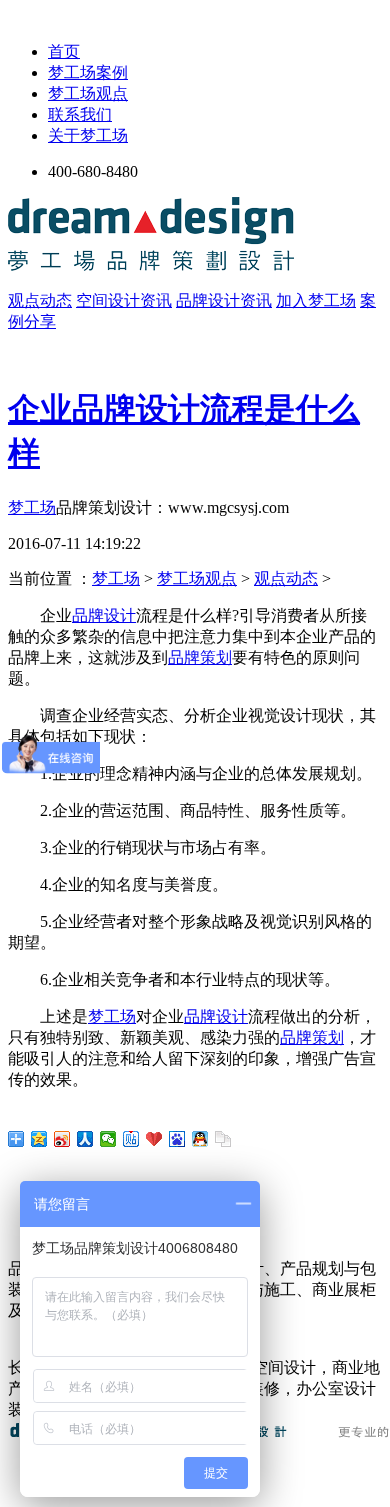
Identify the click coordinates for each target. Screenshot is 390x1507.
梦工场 (32, 507)
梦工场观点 (88, 93)
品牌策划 (200, 657)
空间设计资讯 (124, 300)
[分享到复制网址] (223, 1139)
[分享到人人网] (85, 1139)
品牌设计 (104, 615)
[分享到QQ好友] (200, 1139)
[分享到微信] (108, 1139)
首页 (64, 51)
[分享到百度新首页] (177, 1139)
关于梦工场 (88, 135)
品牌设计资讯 (224, 300)
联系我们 (80, 114)
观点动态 (40, 300)
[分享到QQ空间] (39, 1139)
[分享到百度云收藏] (154, 1139)
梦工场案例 (88, 72)
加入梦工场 (316, 300)
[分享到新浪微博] (62, 1139)
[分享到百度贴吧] (131, 1139)
